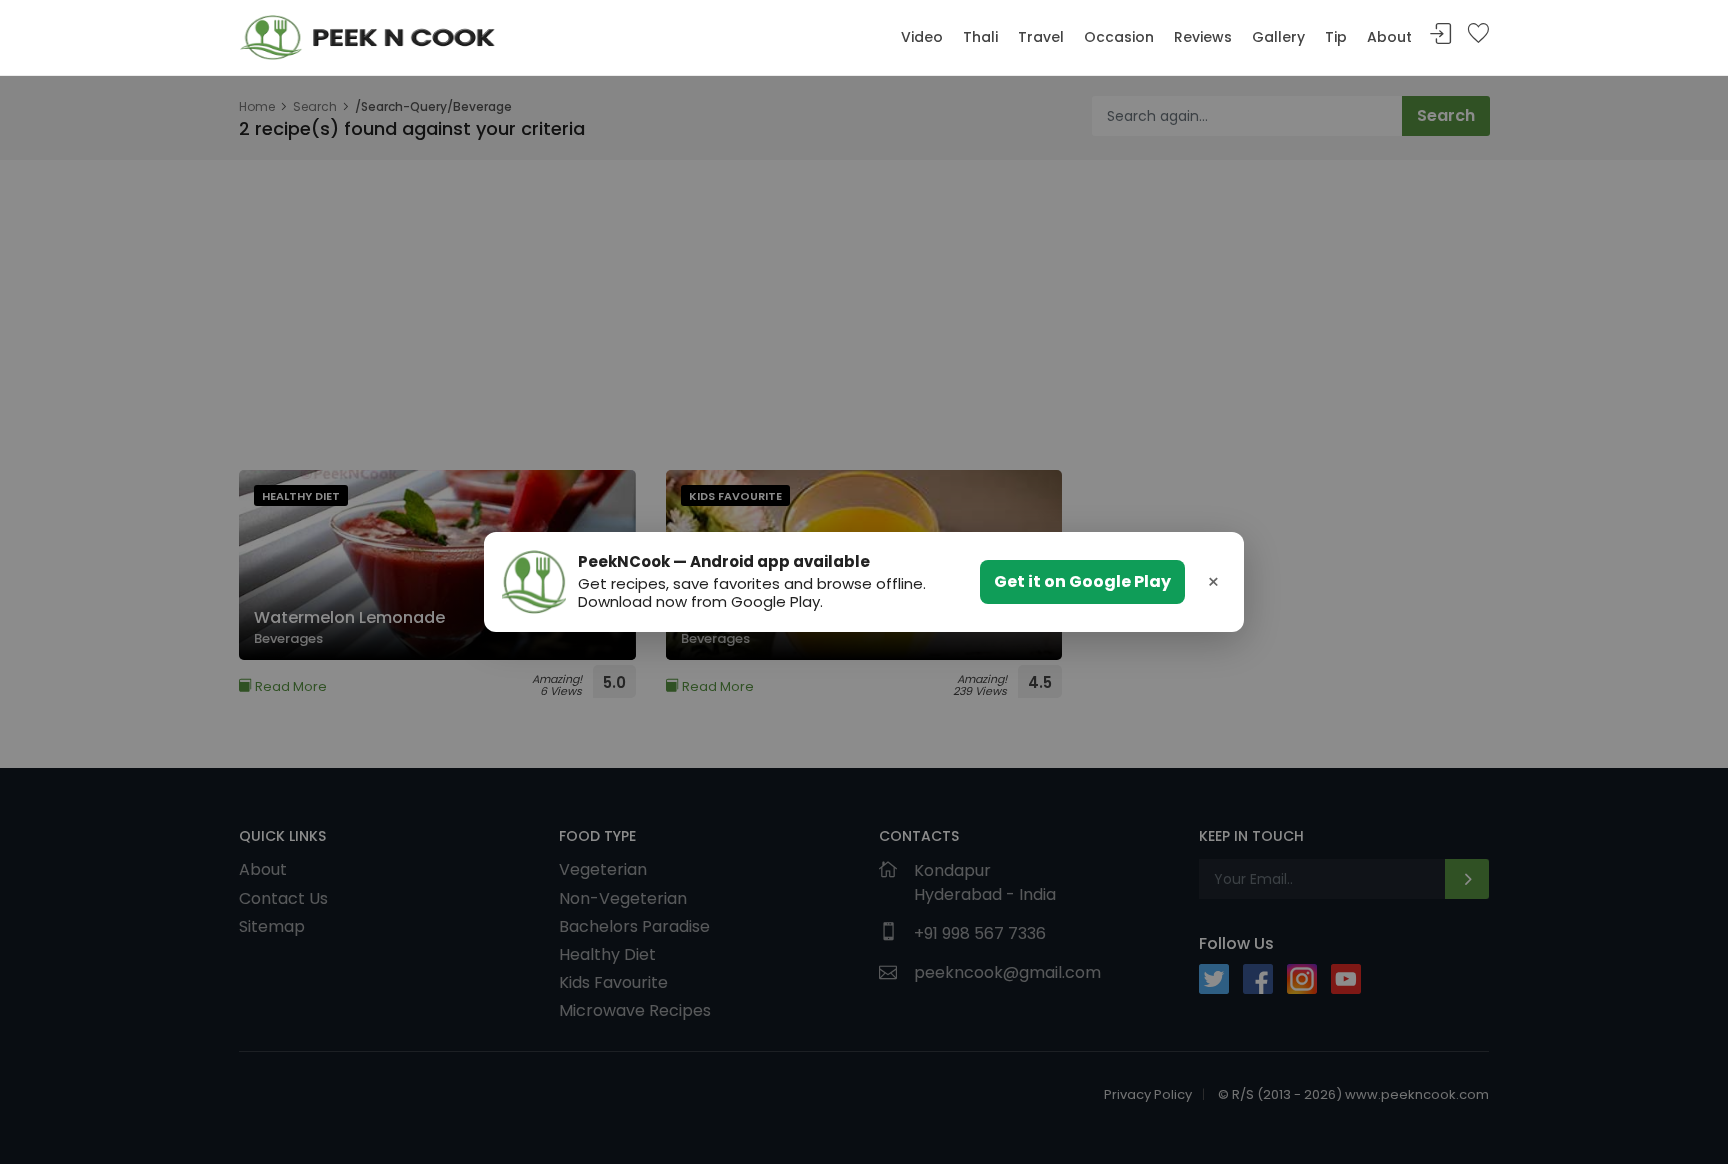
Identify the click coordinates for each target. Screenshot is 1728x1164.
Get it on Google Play (1082, 581)
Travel (1041, 37)
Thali (980, 37)
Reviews (1203, 37)
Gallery (1278, 37)
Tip (1336, 37)
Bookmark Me (1478, 34)
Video (922, 37)
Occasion (1119, 37)
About (1389, 37)
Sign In (1441, 34)
